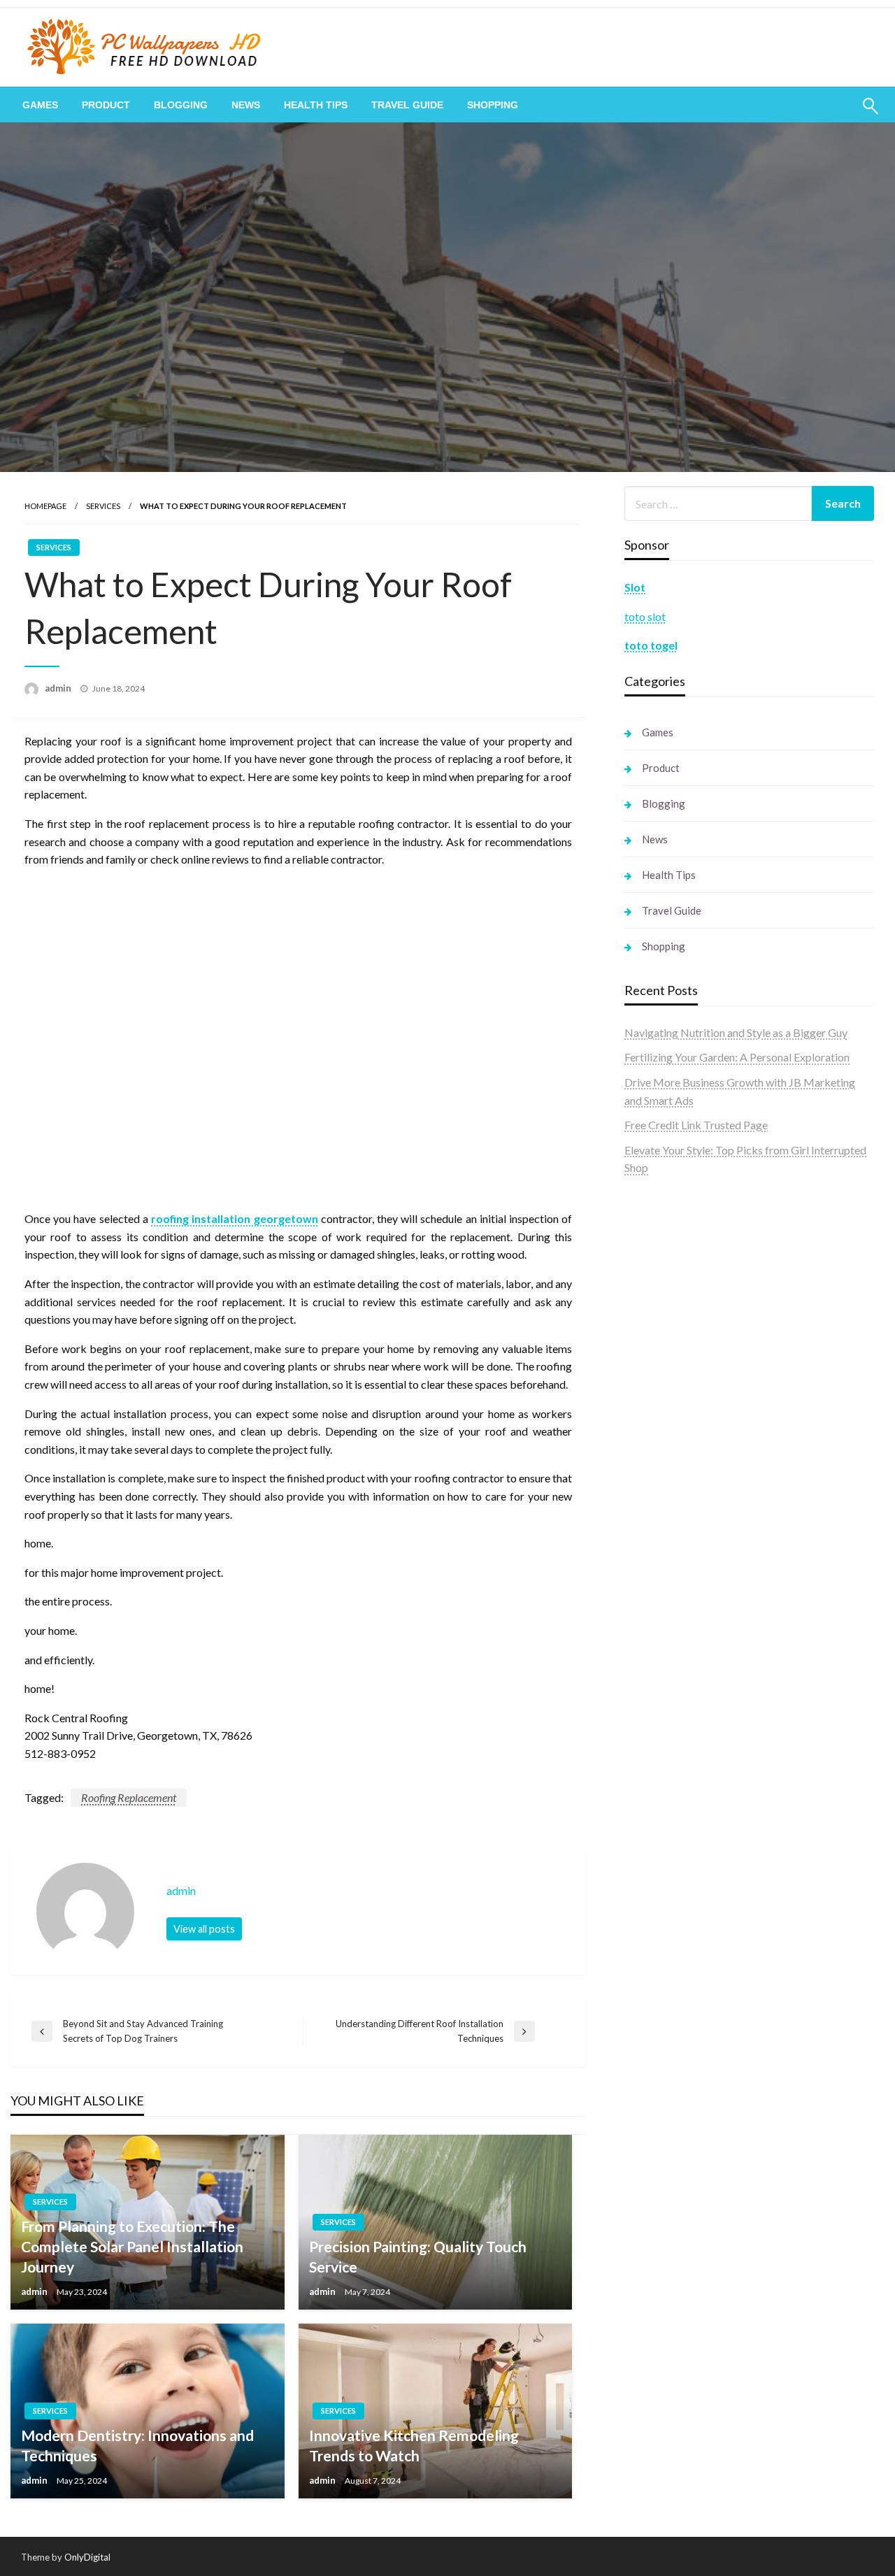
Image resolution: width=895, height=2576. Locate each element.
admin (59, 688)
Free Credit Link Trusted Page (696, 1125)
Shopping (493, 105)
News (246, 105)
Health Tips (316, 105)
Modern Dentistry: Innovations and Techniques (137, 2445)
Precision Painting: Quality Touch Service (418, 2256)
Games (40, 105)
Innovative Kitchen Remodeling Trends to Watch (414, 2445)
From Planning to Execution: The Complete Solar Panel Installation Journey (132, 2247)
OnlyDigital (87, 2557)
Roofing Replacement (129, 1797)
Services (103, 506)
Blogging (181, 105)
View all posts (204, 1929)
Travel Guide (407, 105)
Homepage (45, 506)
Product (106, 105)
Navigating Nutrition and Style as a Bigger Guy (736, 1032)
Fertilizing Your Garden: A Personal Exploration (737, 1057)
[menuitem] (40, 105)
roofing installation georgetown (234, 1218)
